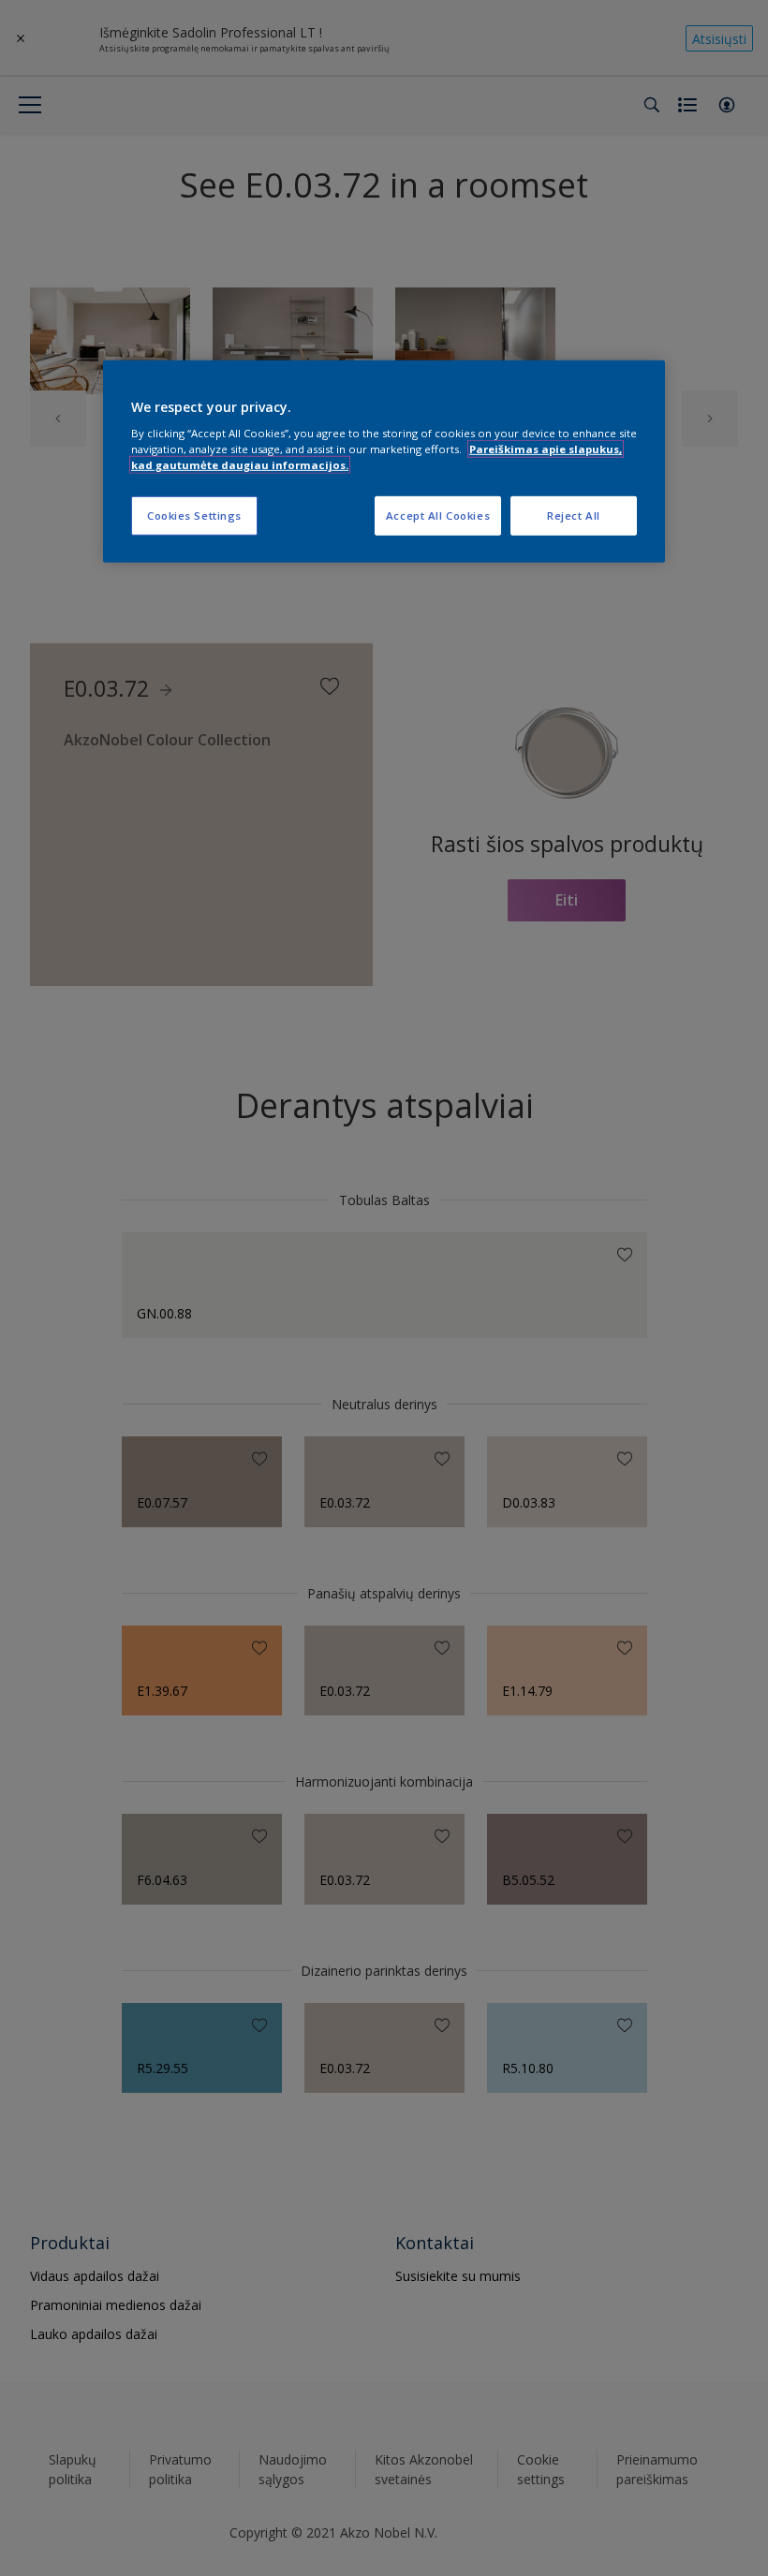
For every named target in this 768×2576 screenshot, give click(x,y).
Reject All (574, 515)
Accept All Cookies (438, 515)
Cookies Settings (194, 515)
